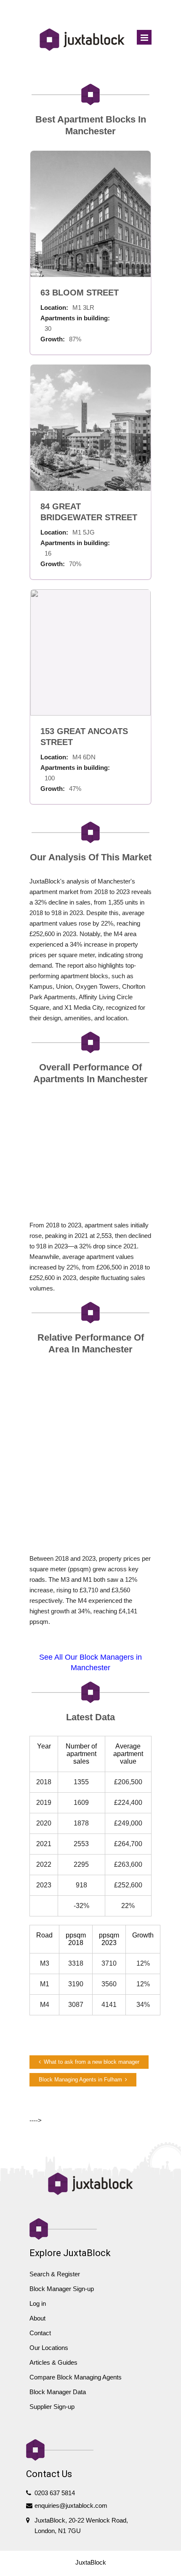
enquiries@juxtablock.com (71, 2505)
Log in (38, 2303)
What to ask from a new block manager (92, 2062)
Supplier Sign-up (52, 2407)
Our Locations (49, 2348)
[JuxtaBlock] (82, 40)
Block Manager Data (58, 2392)
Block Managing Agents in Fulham (80, 2080)
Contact (40, 2333)
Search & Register (55, 2274)
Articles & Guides (53, 2362)
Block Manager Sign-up (62, 2289)
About (37, 2318)
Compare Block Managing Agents (76, 2377)
